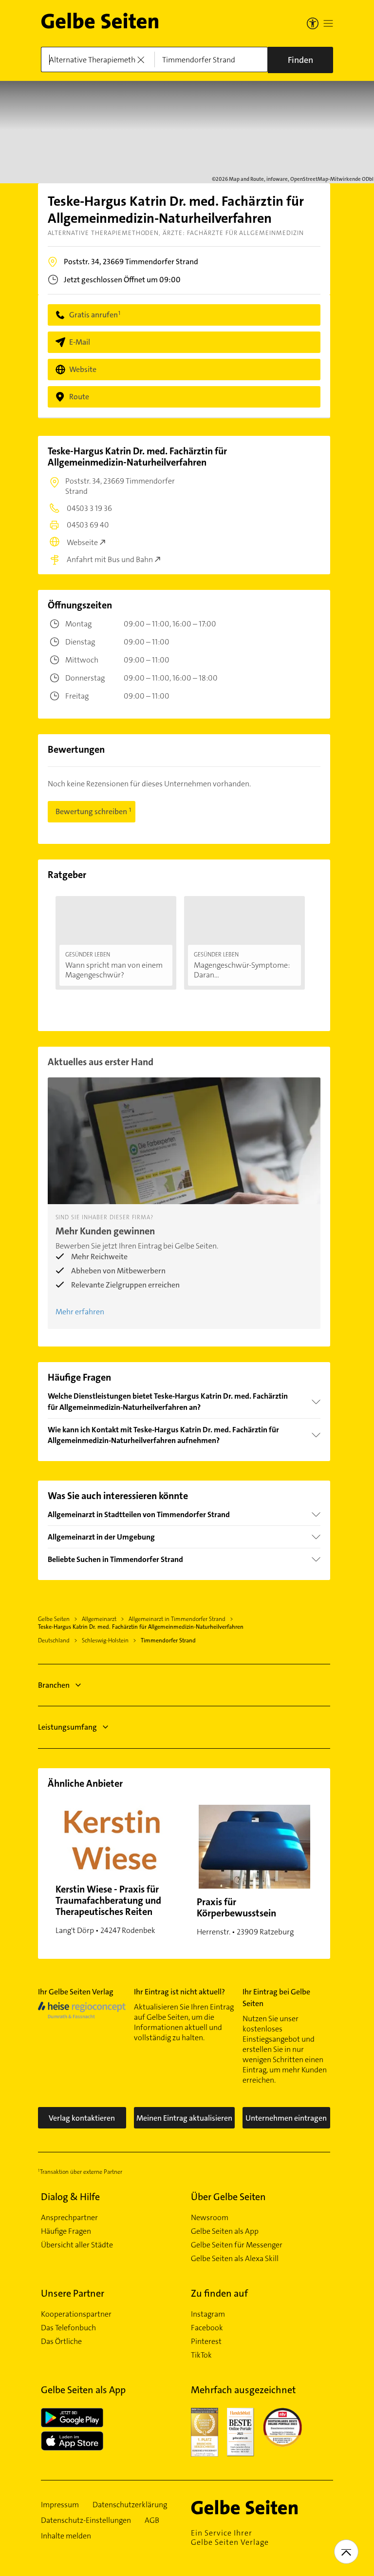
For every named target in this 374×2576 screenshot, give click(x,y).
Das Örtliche (61, 2342)
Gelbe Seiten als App (225, 2231)
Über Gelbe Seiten (228, 2197)
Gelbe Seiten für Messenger (237, 2245)
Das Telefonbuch (68, 2328)
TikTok (201, 2355)
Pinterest (206, 2342)
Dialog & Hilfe (70, 2197)
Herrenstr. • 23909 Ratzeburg (245, 1916)
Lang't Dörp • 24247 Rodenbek (108, 1909)
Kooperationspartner (76, 2314)
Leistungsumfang (67, 1727)
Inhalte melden (66, 2536)
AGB (152, 2520)
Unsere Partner (73, 2293)
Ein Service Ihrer (230, 2537)
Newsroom (210, 2218)
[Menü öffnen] (328, 23)
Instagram (208, 2314)
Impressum (60, 2505)
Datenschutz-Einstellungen (86, 2520)
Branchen (54, 1685)
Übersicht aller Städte (77, 2245)
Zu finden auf (219, 2293)
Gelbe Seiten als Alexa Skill (235, 2259)
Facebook (207, 2328)
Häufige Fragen (66, 2231)
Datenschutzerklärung (130, 2505)
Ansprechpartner (69, 2218)
